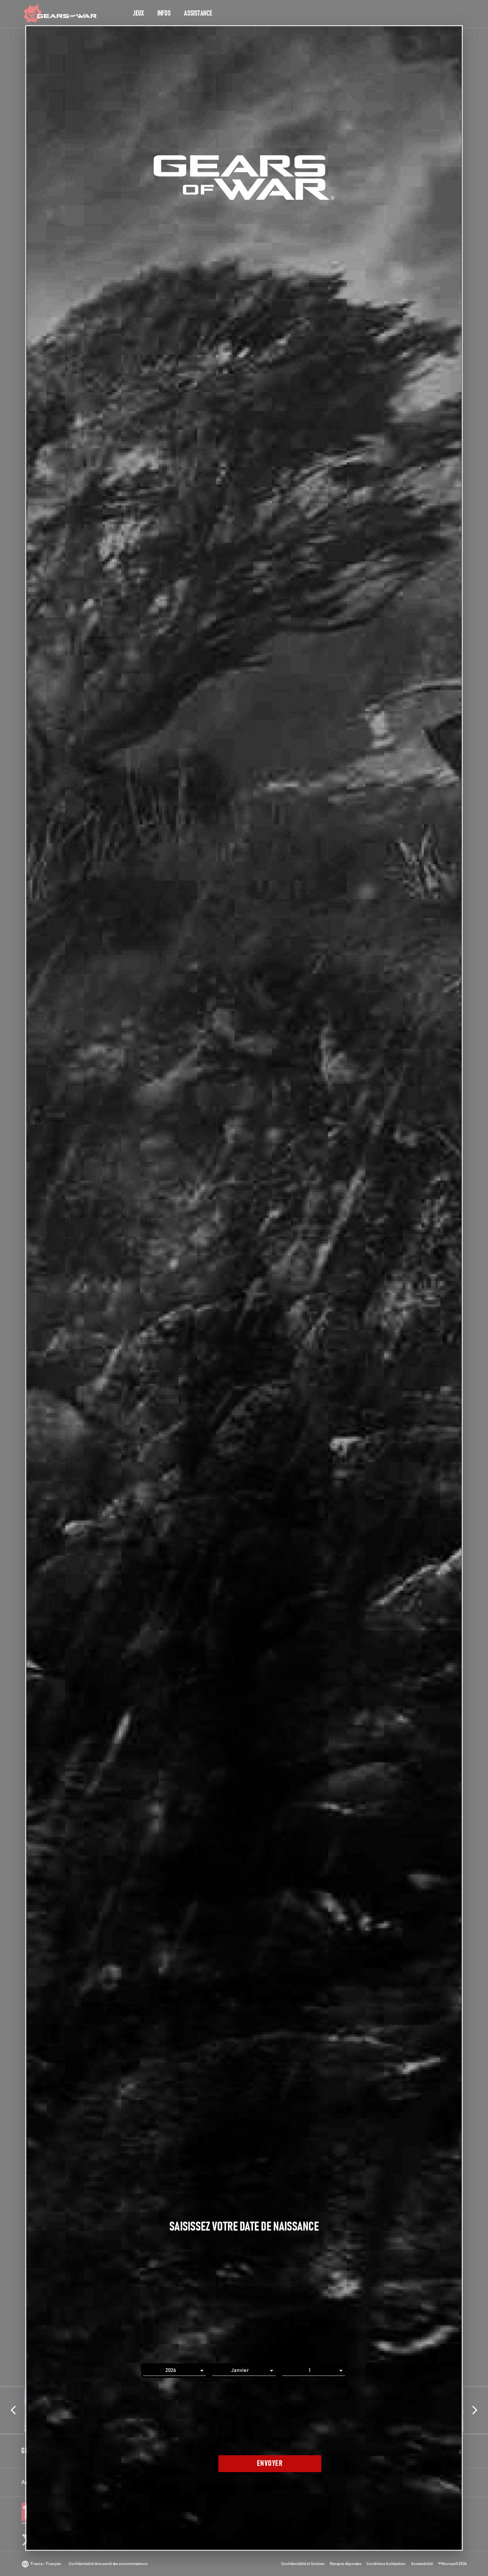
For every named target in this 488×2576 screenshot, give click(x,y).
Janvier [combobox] (240, 2370)
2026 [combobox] (171, 2370)
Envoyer (270, 2464)
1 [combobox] (310, 2370)
